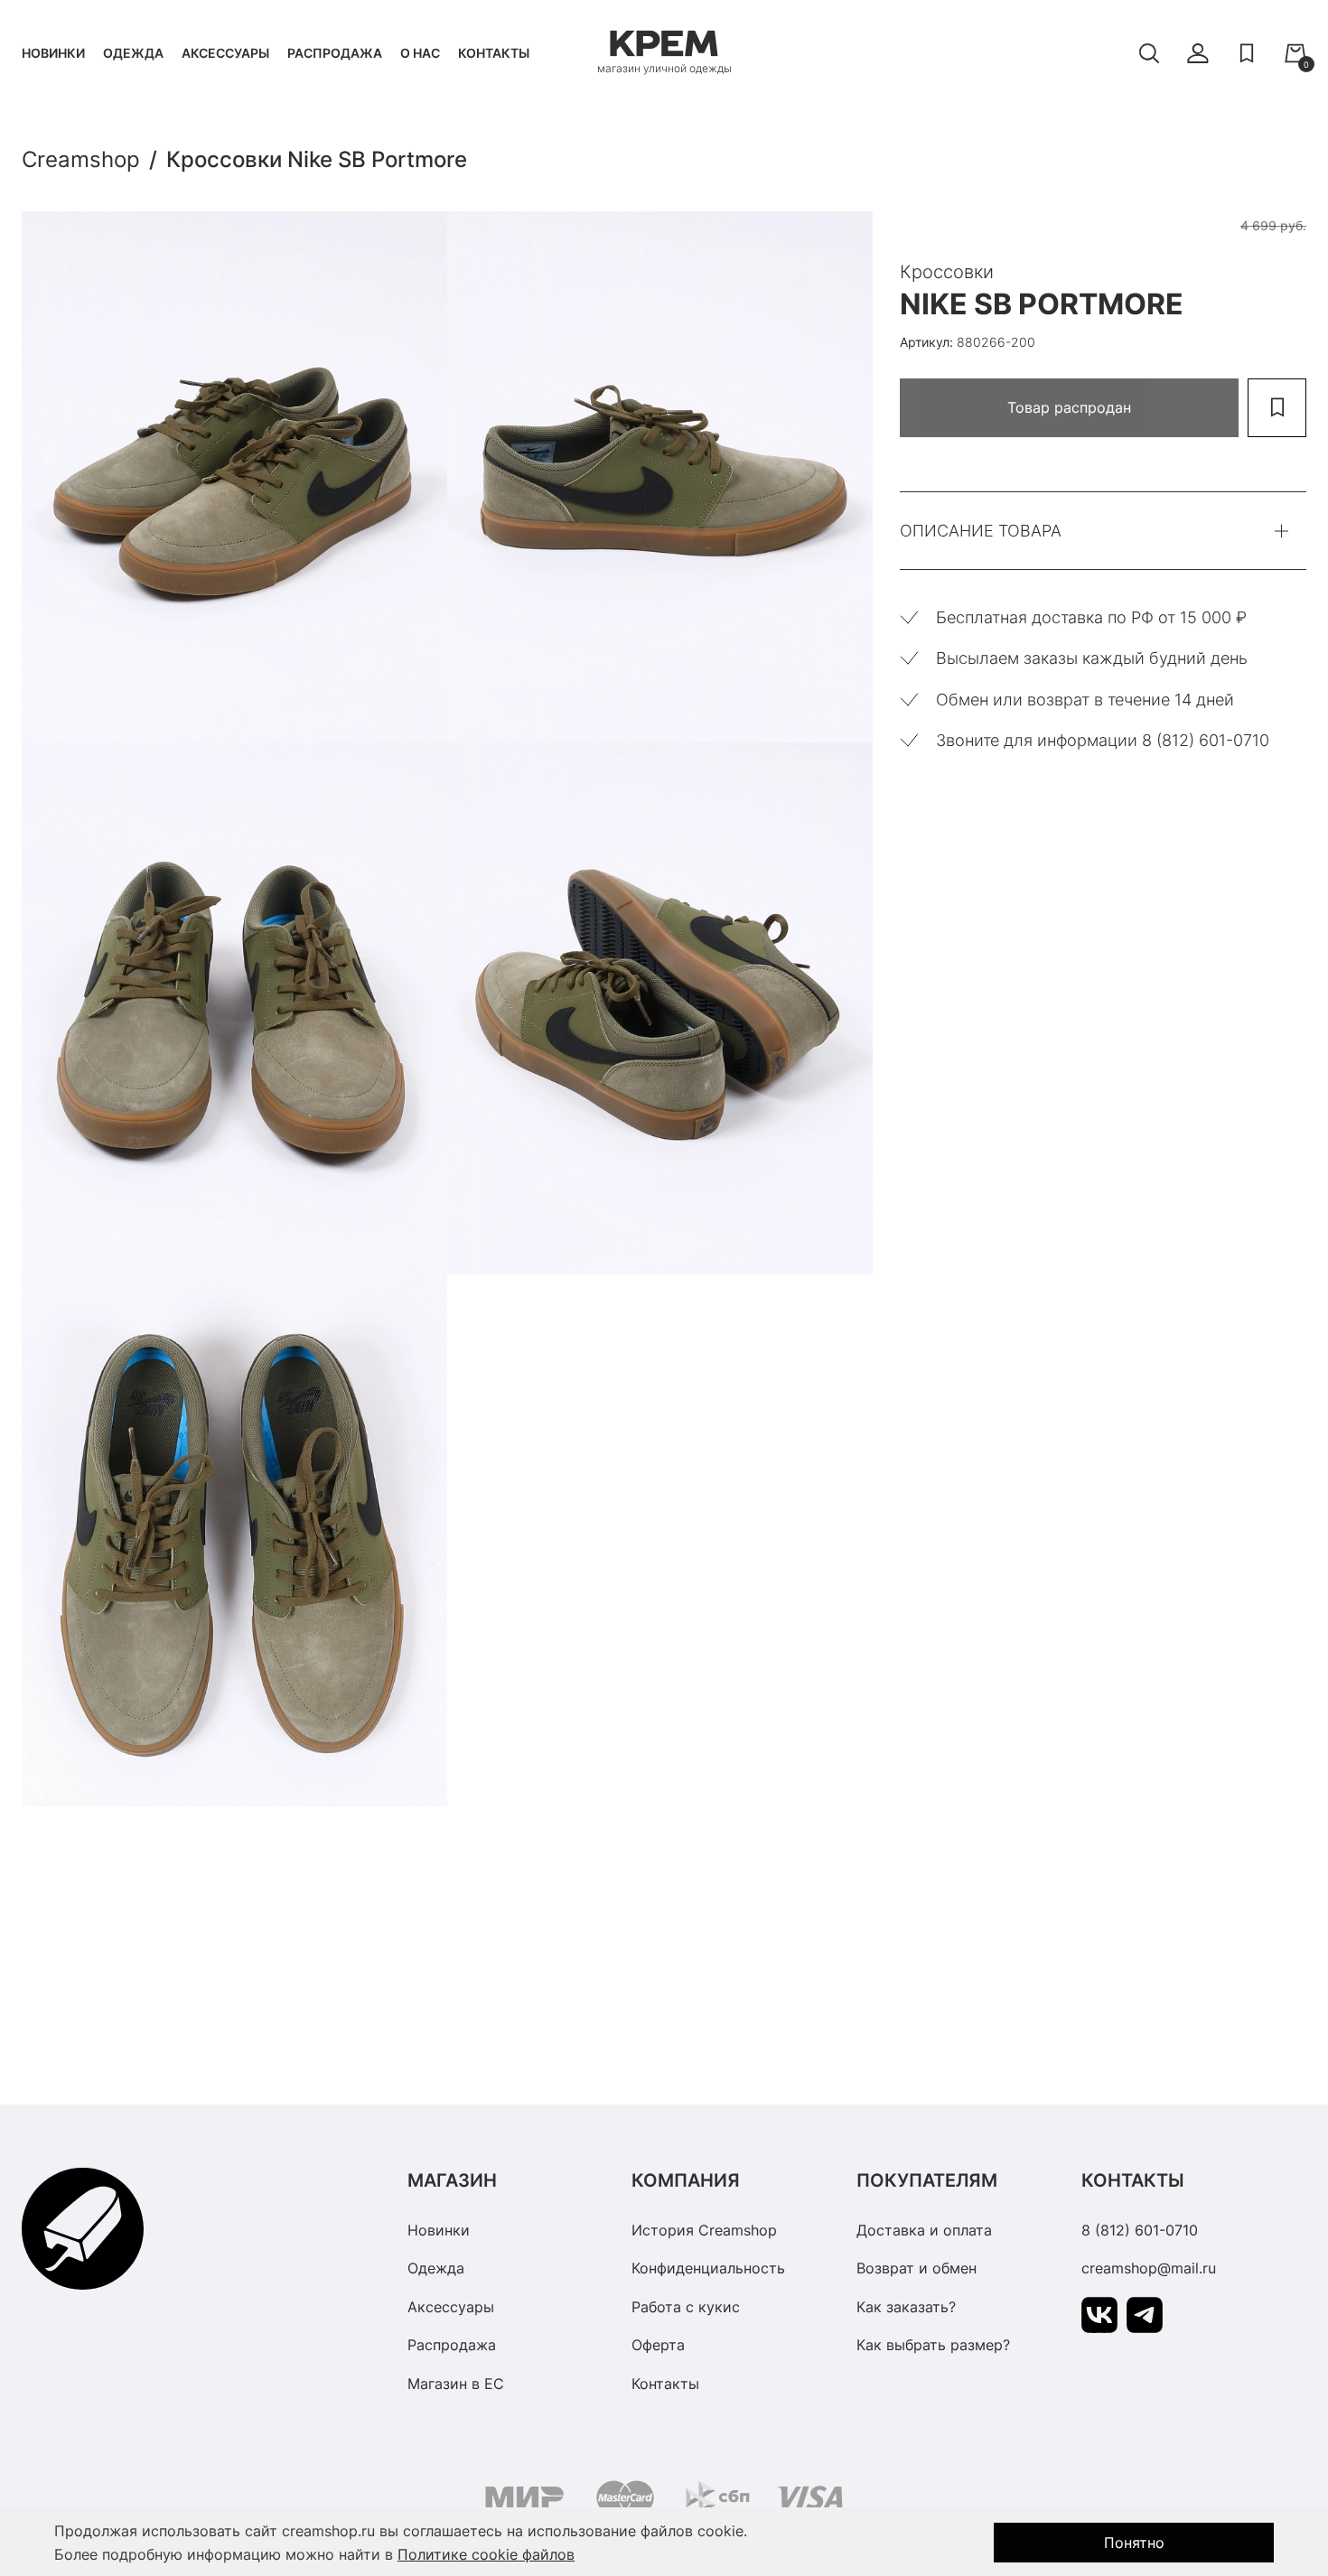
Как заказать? (906, 2307)
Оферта (658, 2345)
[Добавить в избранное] (1277, 408)
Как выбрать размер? (933, 2345)
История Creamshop (704, 2230)
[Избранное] (1247, 53)
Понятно (1134, 2543)
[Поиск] (1149, 53)
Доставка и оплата (924, 2230)
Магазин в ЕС (456, 2384)
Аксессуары (225, 53)
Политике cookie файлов (486, 2554)
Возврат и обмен (917, 2268)
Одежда (133, 53)
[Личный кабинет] (1198, 53)
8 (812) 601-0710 (1140, 2230)
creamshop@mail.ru (1149, 2268)
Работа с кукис (686, 2307)
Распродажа (335, 53)
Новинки (53, 53)
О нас (420, 53)
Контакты (494, 53)
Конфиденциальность (708, 2268)
